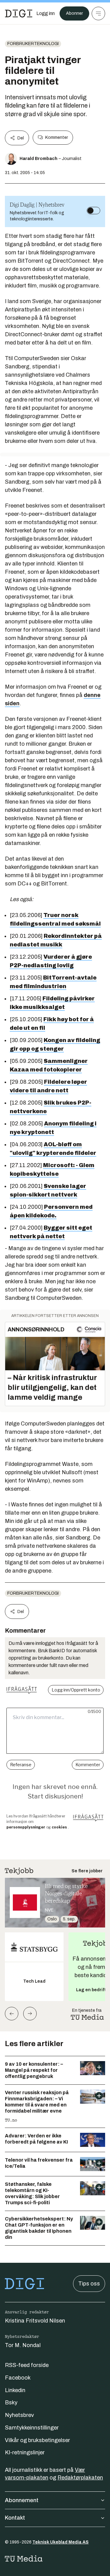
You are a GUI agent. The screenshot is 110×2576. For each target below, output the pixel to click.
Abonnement (22, 2500)
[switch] (94, 211)
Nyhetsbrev (19, 2415)
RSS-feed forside (27, 2365)
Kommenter (57, 137)
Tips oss (89, 2284)
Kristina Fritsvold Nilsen (35, 2321)
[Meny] (98, 13)
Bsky (11, 2403)
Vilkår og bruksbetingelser (37, 2440)
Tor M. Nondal (23, 2345)
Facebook (18, 2378)
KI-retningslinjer (25, 2452)
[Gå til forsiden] (19, 13)
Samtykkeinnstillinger (32, 2428)
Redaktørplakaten (80, 2478)
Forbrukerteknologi (33, 44)
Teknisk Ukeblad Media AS (61, 2542)
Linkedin (15, 2390)
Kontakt (15, 2518)
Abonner (74, 13)
